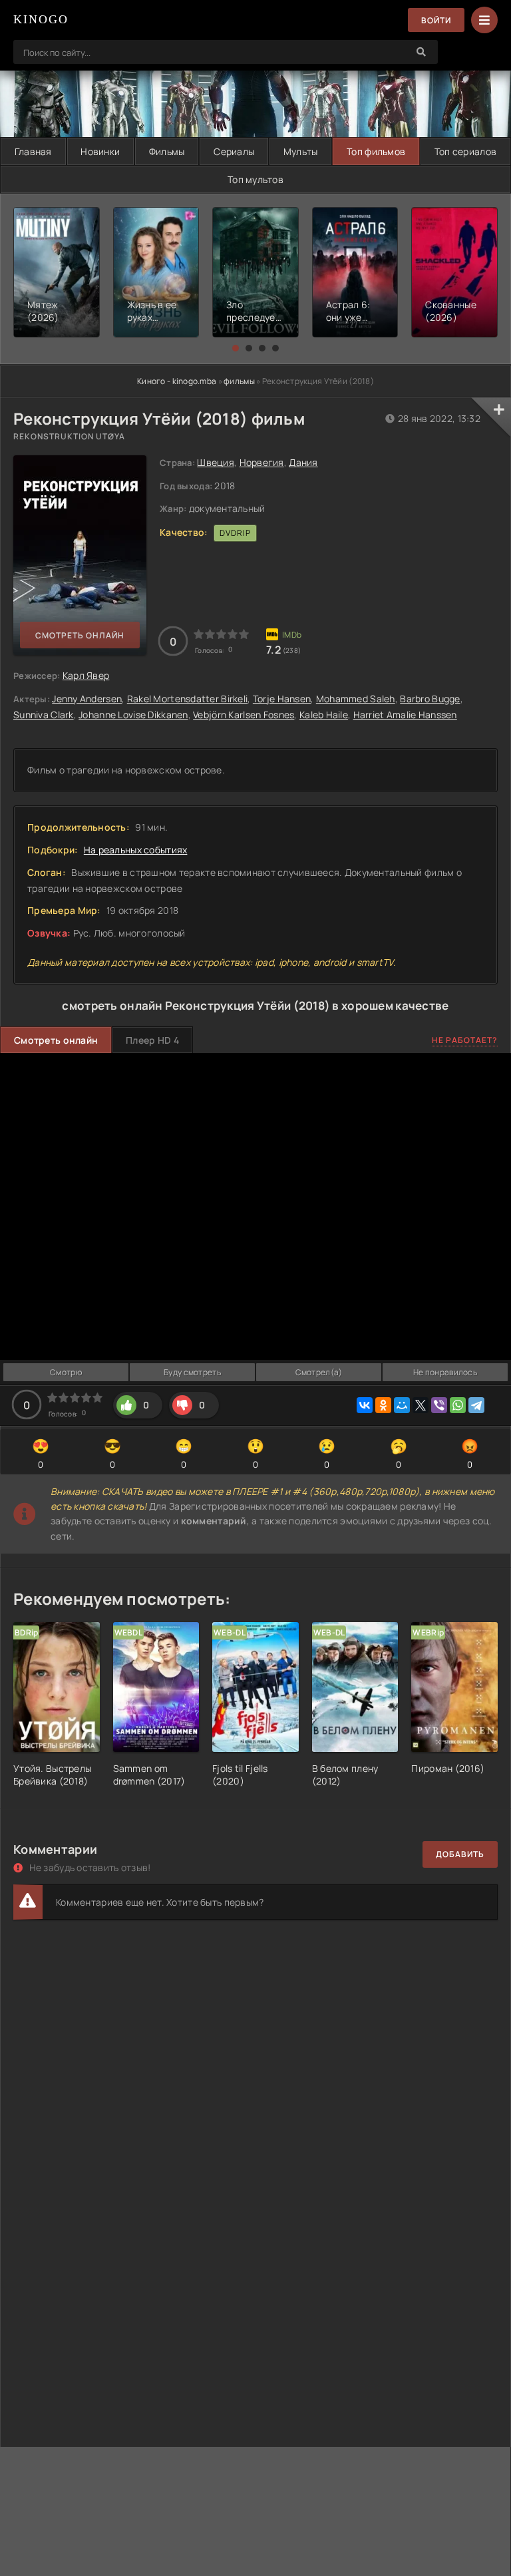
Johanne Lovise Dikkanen (133, 715)
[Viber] (439, 1405)
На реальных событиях (136, 850)
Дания (303, 462)
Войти (436, 20)
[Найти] (421, 52)
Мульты (301, 151)
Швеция (216, 462)
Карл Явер (86, 675)
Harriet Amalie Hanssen (405, 715)
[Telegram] (476, 1405)
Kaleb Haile (324, 715)
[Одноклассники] (383, 1405)
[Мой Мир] (402, 1405)
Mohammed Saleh (356, 699)
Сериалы (234, 151)
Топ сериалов (465, 151)
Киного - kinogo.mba (177, 381)
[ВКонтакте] (365, 1405)
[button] (236, 348)
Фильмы (167, 151)
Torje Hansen (282, 699)
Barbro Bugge (430, 699)
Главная (33, 151)
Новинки (100, 151)
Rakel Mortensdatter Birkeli (188, 699)
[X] (421, 1405)
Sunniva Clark (44, 715)
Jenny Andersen (87, 699)
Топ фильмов (376, 151)
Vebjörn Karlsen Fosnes (244, 715)
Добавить (460, 1854)
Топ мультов (255, 179)
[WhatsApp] (458, 1405)
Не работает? (465, 1040)
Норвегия (262, 462)
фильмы (239, 381)
